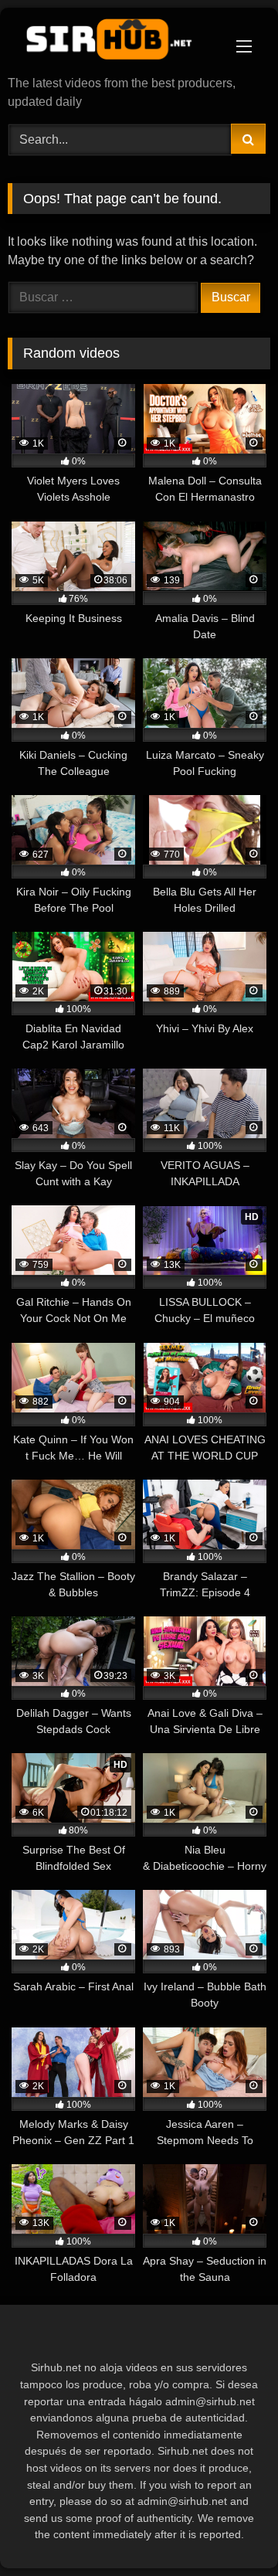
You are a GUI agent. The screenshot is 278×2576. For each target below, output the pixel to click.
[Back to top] (230, 2530)
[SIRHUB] (114, 43)
